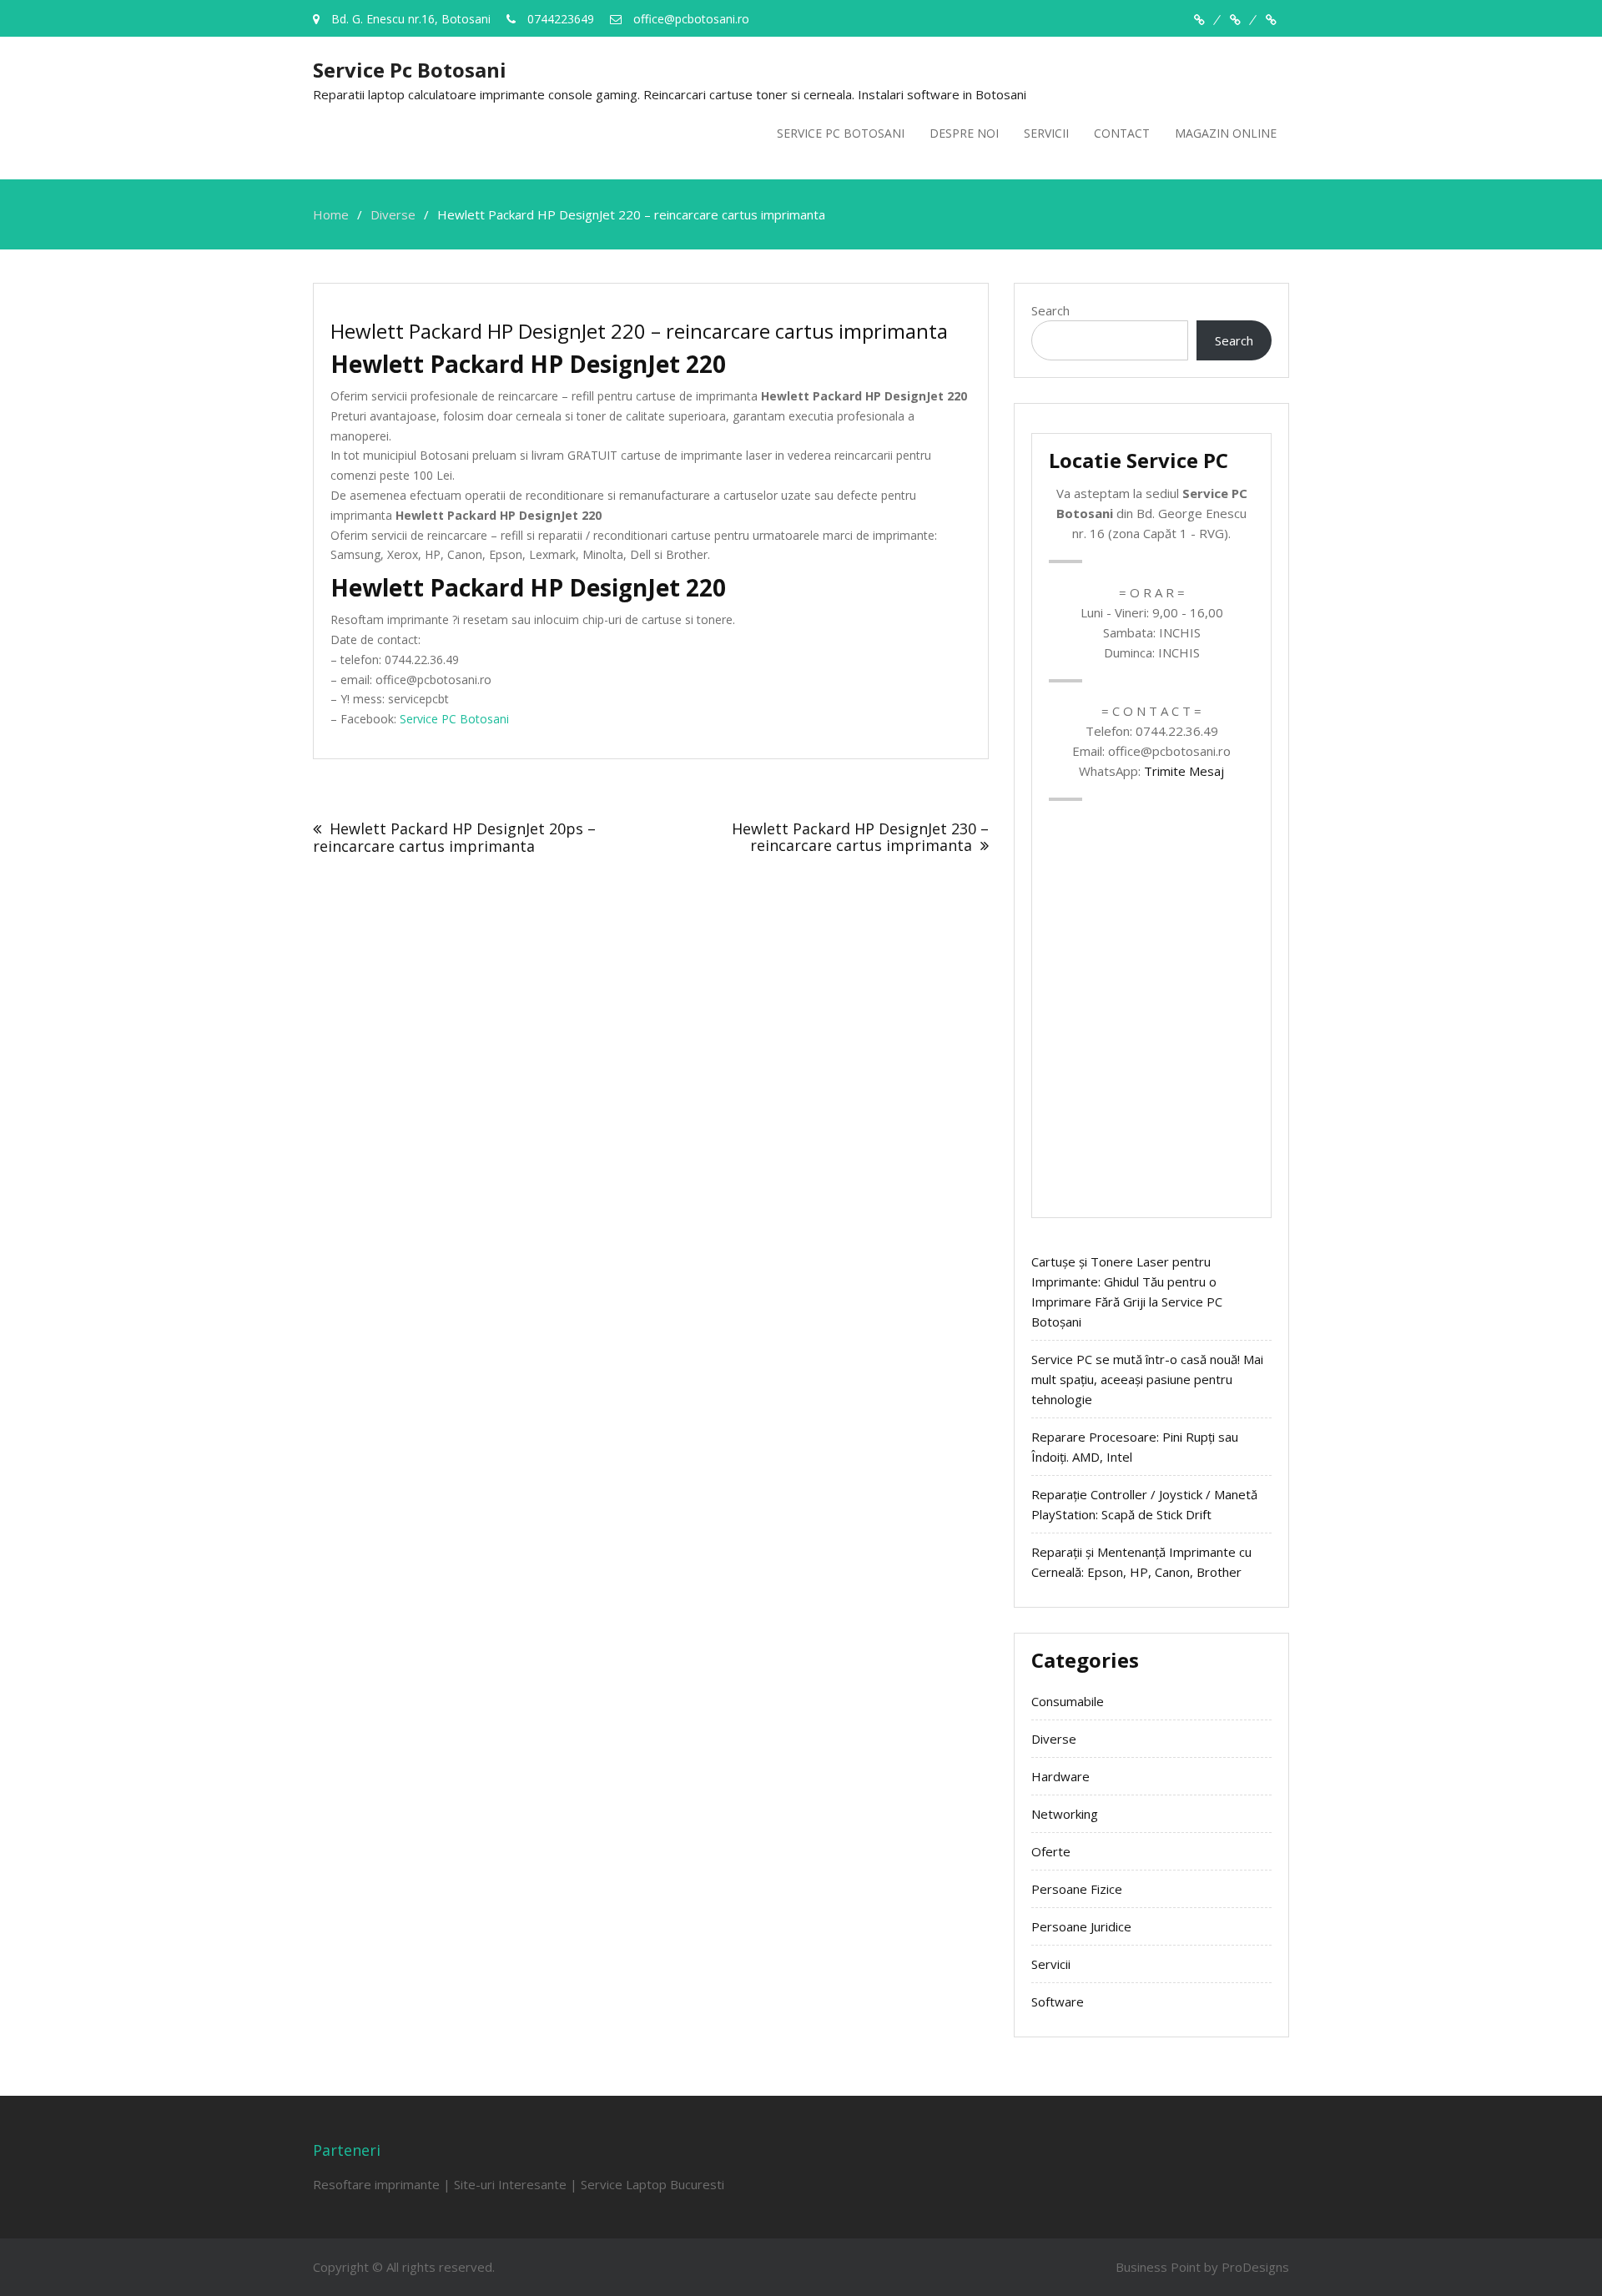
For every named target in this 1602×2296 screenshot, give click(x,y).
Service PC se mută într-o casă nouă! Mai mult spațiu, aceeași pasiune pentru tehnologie (1147, 1379)
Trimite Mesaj (1184, 771)
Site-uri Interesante (510, 2184)
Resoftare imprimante (376, 2184)
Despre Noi (964, 133)
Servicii (1046, 133)
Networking (1065, 1814)
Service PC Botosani (841, 133)
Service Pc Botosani (410, 70)
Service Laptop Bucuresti (652, 2184)
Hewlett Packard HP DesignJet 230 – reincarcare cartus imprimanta (860, 837)
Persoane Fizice (1077, 1889)
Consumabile (1068, 1701)
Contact (1122, 133)
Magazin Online (1226, 133)
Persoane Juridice (1081, 1926)
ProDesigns (1255, 2267)
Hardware (1060, 1776)
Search (1050, 310)
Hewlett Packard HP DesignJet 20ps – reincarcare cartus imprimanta (454, 837)
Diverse (1054, 1739)
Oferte (1051, 1851)
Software (1058, 2001)
